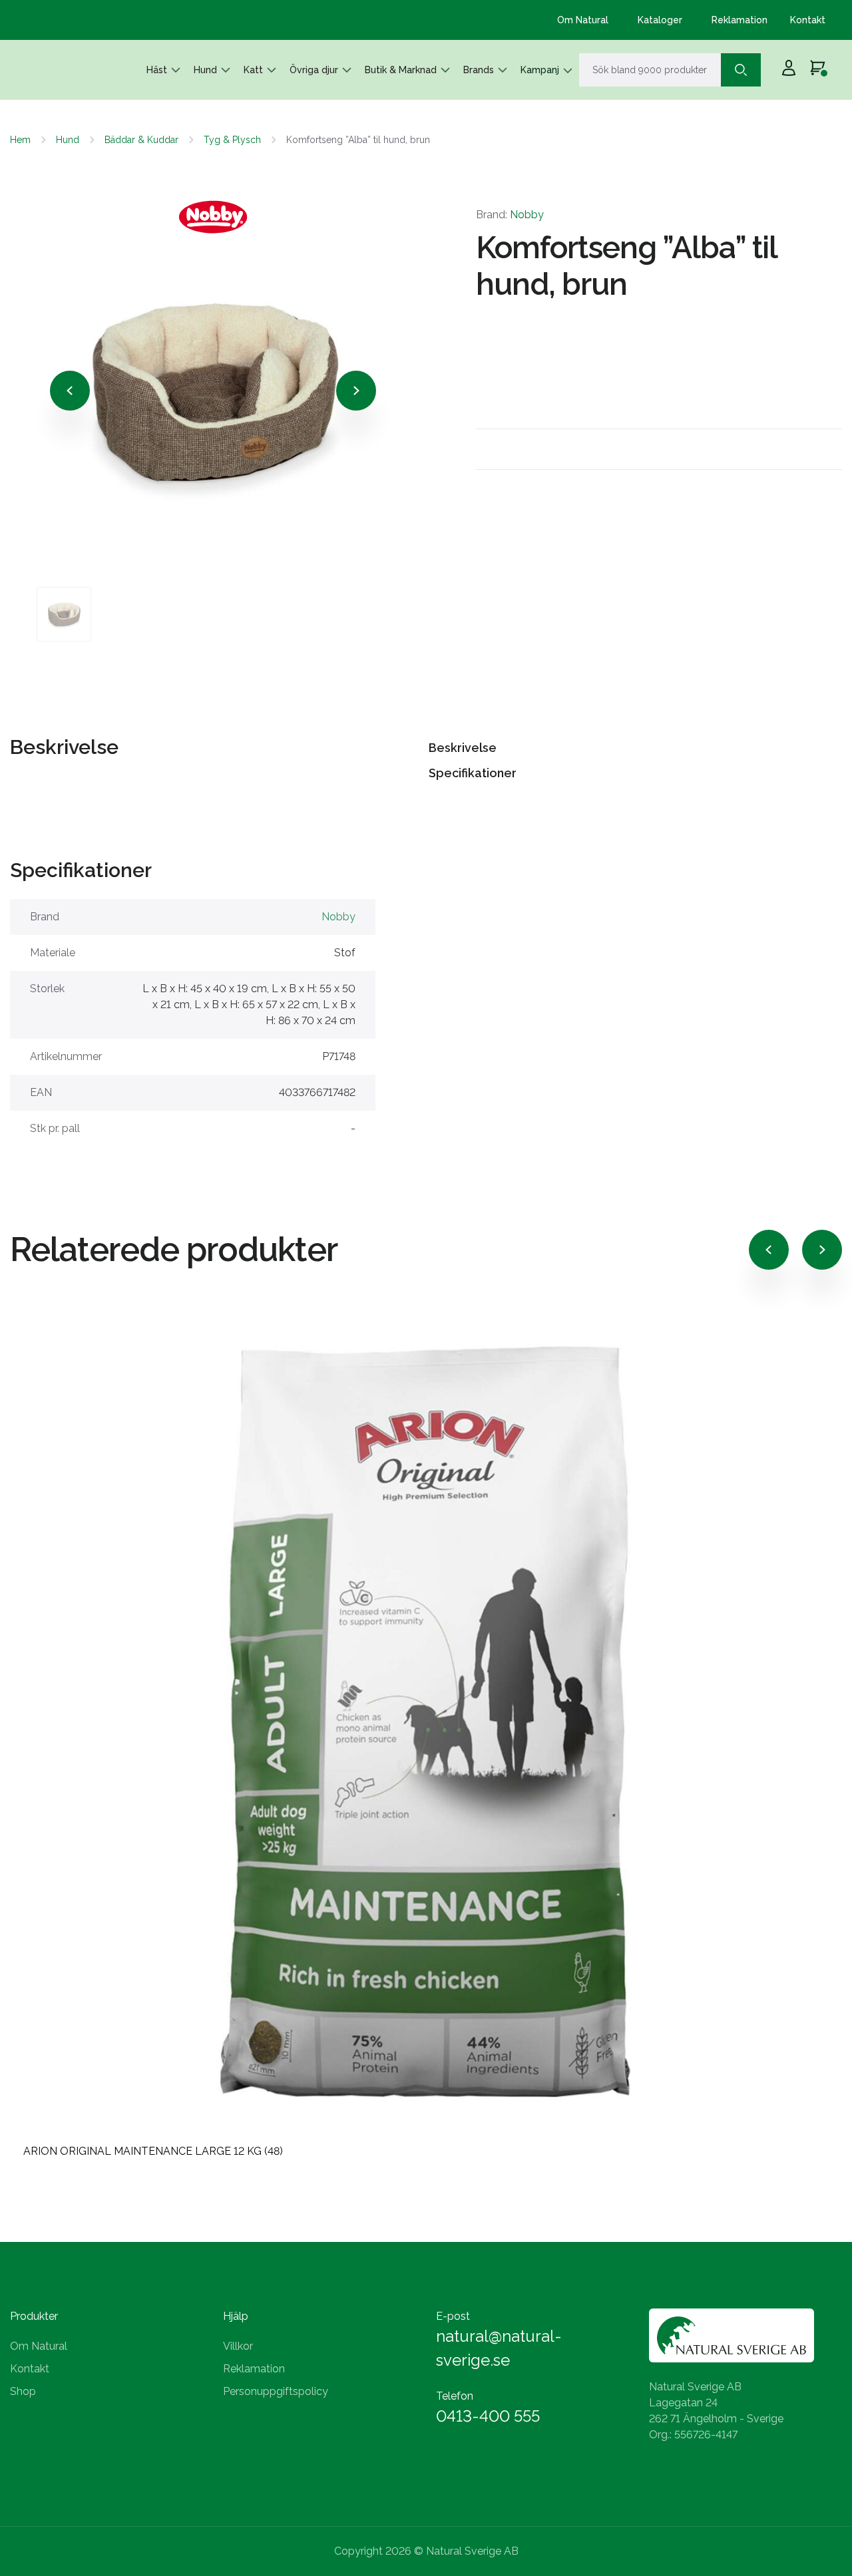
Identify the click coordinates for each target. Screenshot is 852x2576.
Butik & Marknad (401, 70)
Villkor (238, 2346)
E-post (453, 2316)
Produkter (34, 2316)
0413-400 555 (488, 2416)
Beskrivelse (463, 748)
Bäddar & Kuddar (141, 140)
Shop (23, 2391)
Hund (205, 70)
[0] (818, 70)
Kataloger (660, 20)
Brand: (510, 215)
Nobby (527, 215)
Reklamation (740, 20)
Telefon (455, 2396)
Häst (157, 70)
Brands (479, 70)
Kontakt (808, 20)
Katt (253, 70)
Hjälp (236, 2316)
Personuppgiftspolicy (276, 2391)
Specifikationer (473, 773)
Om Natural (583, 20)
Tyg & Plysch (232, 140)
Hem (20, 140)
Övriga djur (314, 70)
